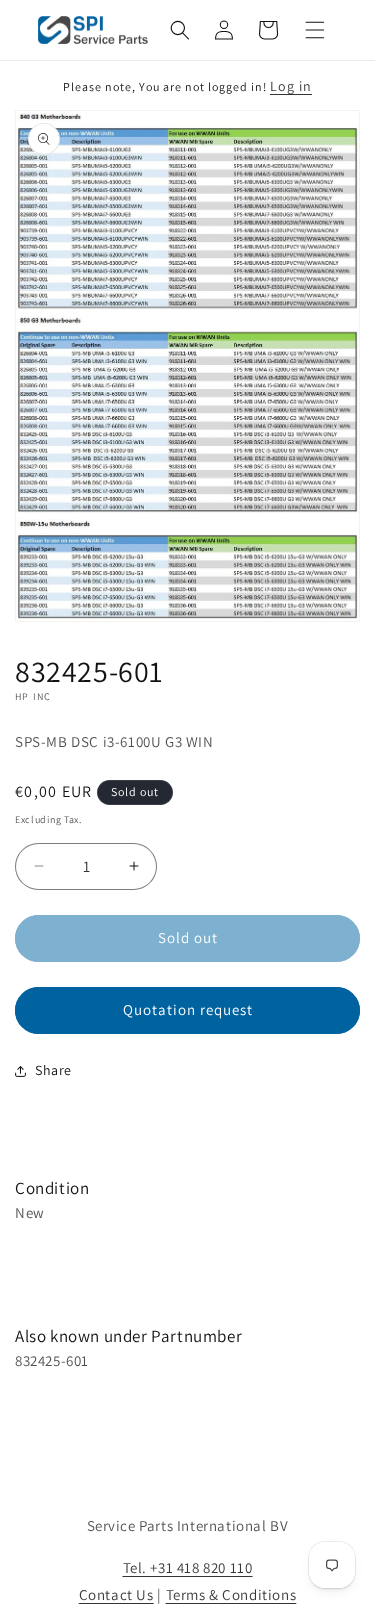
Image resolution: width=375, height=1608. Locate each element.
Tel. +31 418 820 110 (188, 1567)
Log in (291, 86)
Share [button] (53, 1070)
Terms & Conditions (231, 1594)
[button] (180, 30)
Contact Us (116, 1594)
